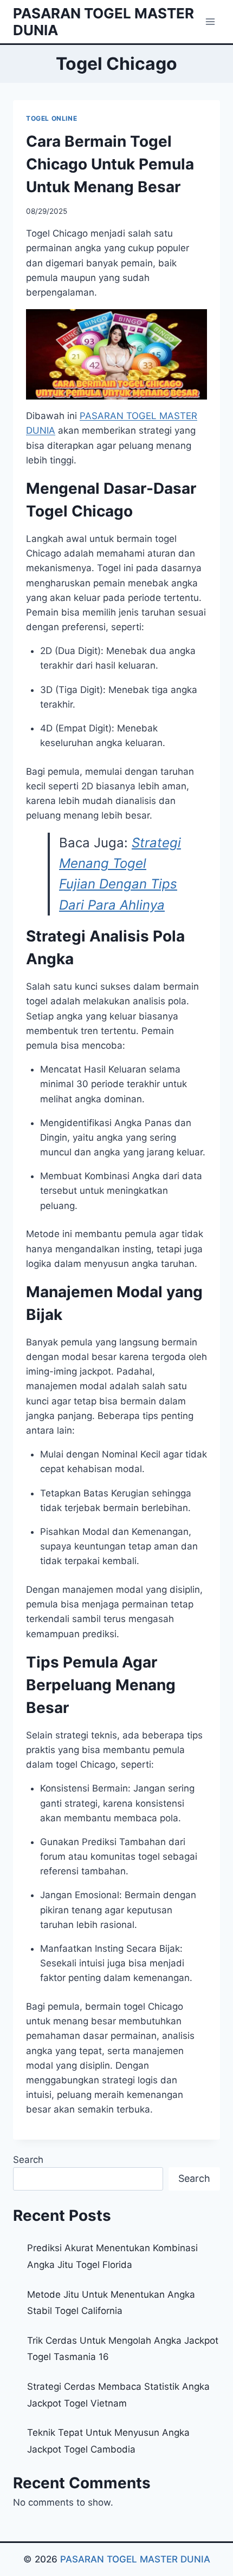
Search (28, 2160)
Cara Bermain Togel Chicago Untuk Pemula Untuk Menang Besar (110, 164)
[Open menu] (210, 21)
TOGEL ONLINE (51, 118)
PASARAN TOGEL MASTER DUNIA (135, 2559)
